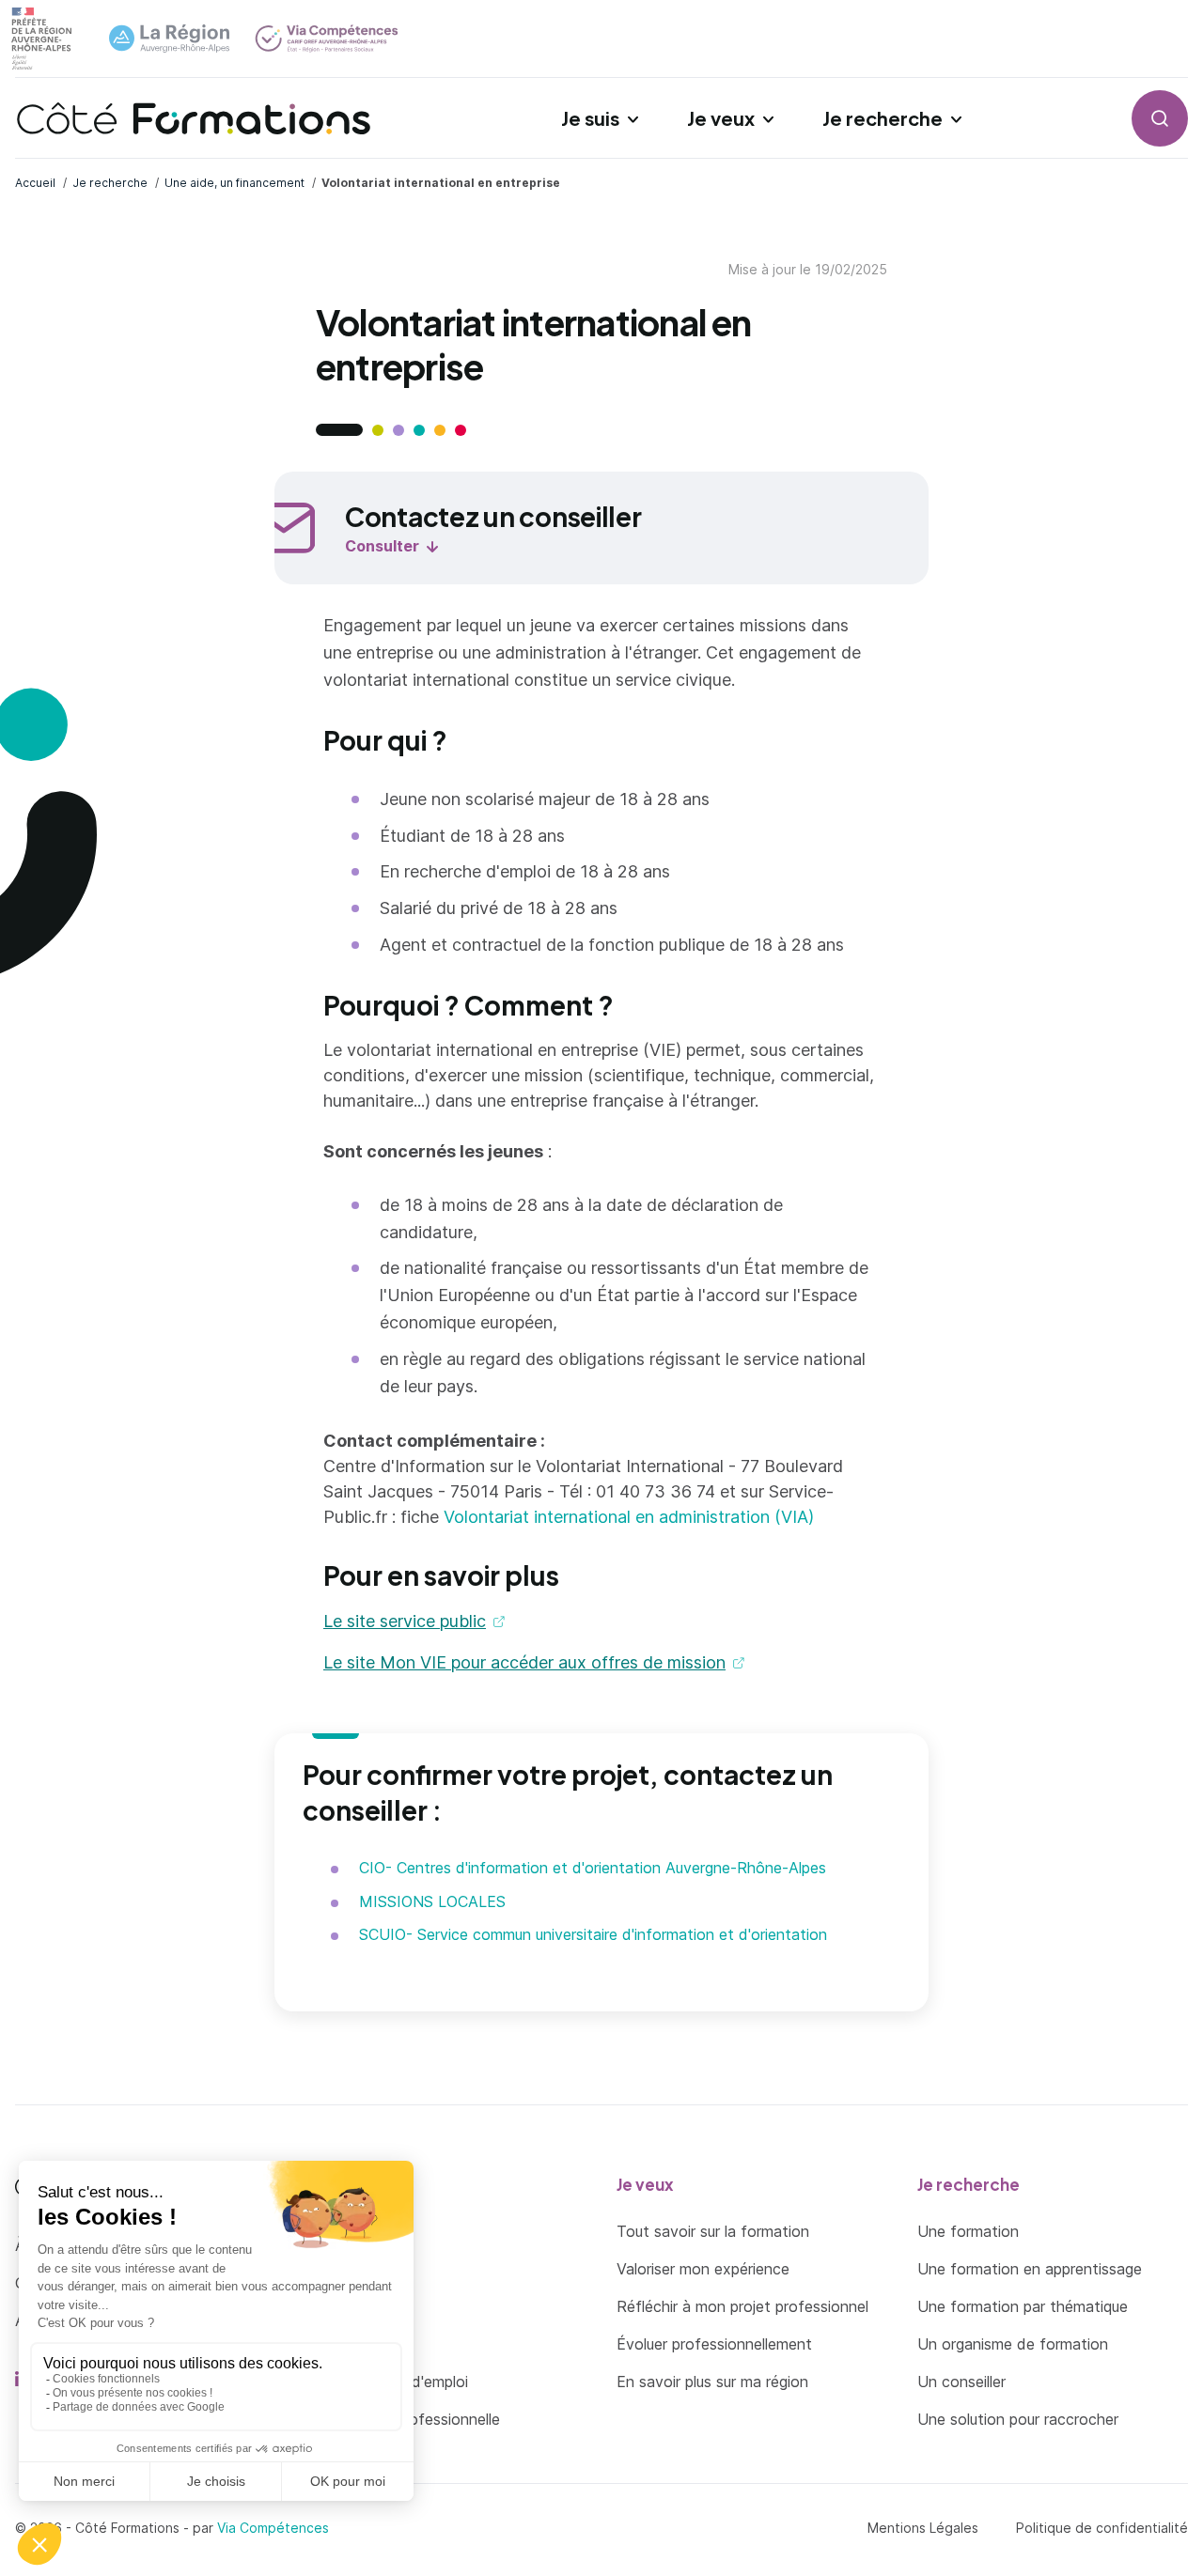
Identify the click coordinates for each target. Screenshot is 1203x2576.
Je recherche (883, 118)
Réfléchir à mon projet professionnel (742, 2306)
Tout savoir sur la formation (713, 2231)
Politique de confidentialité (1102, 2528)
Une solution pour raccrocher (1018, 2419)
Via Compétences (273, 2528)
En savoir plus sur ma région (712, 2382)
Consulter (382, 546)
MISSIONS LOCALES (432, 1901)
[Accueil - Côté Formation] (194, 118)
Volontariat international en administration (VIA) (629, 1517)
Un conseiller (961, 2382)
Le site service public (405, 1621)
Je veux (721, 118)
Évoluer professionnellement (714, 2344)
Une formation (968, 2231)
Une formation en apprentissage (1030, 2269)
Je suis (590, 118)
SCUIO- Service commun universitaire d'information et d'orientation (593, 1934)
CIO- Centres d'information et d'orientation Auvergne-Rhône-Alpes (593, 1868)
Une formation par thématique (1023, 2306)
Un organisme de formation (1013, 2344)
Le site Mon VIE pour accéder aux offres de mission (524, 1662)
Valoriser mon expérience (703, 2269)
